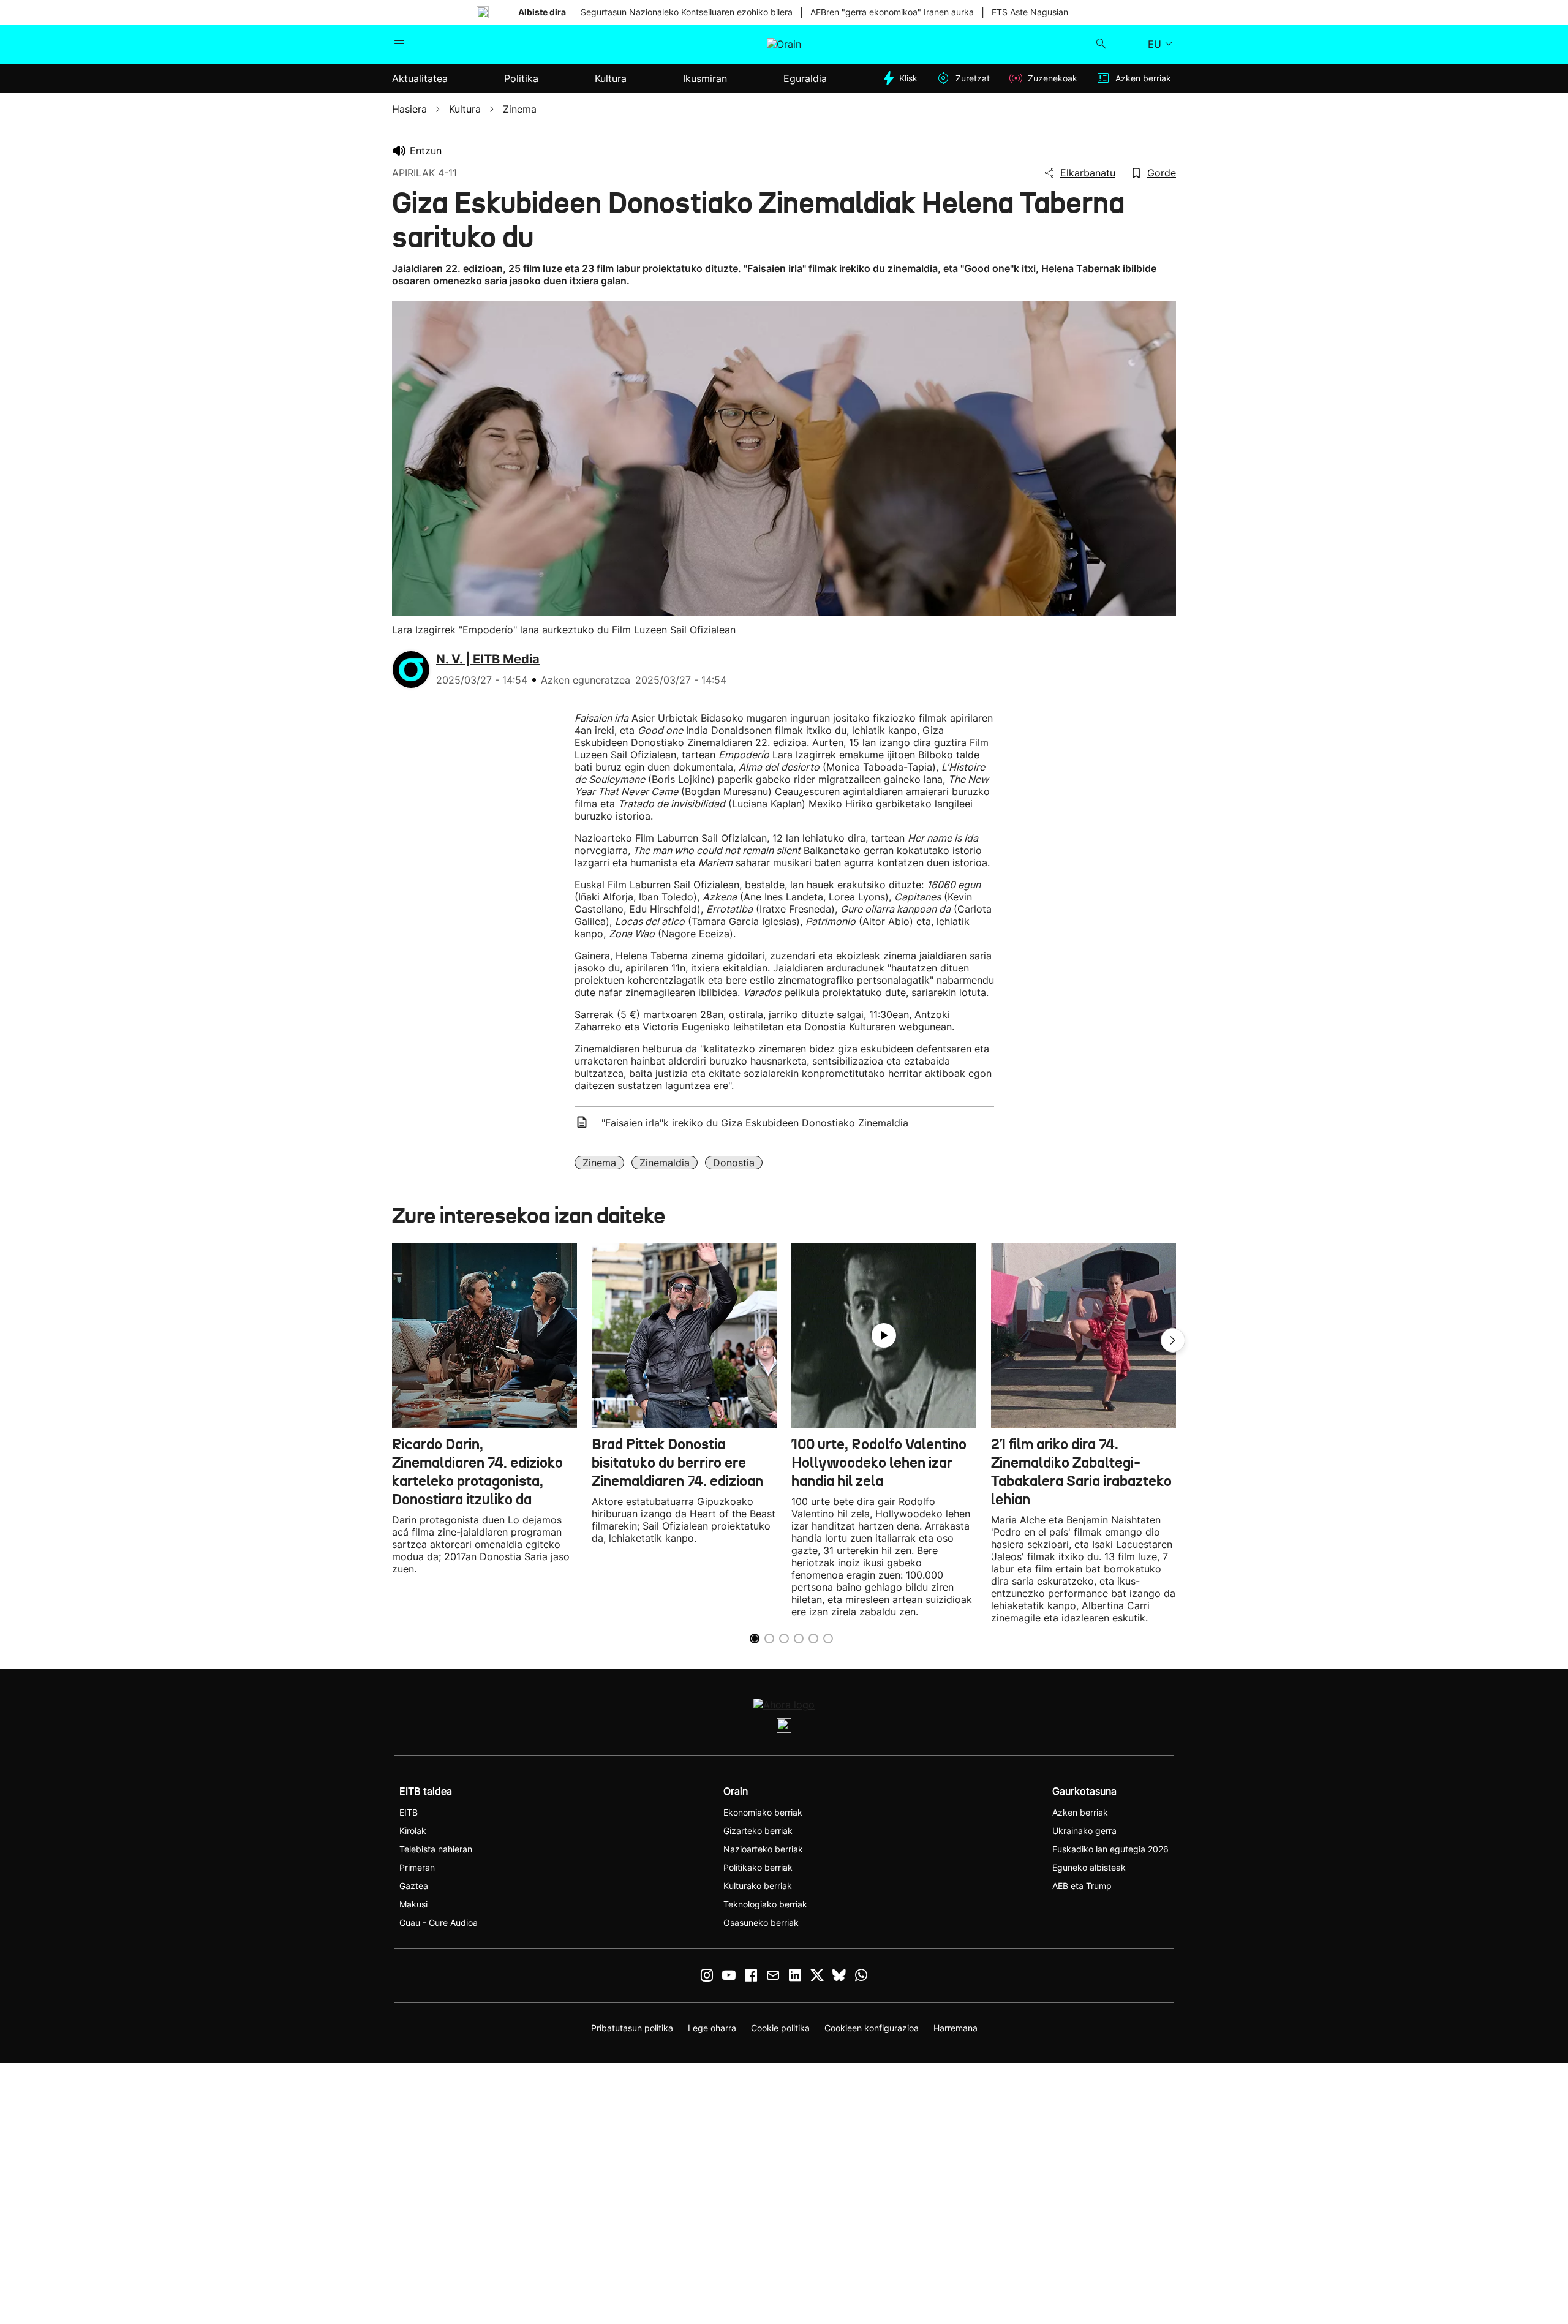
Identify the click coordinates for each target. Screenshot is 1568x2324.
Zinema (599, 1163)
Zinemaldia (665, 1163)
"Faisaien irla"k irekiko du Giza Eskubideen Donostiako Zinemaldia (755, 1123)
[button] (1173, 1340)
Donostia (734, 1163)
